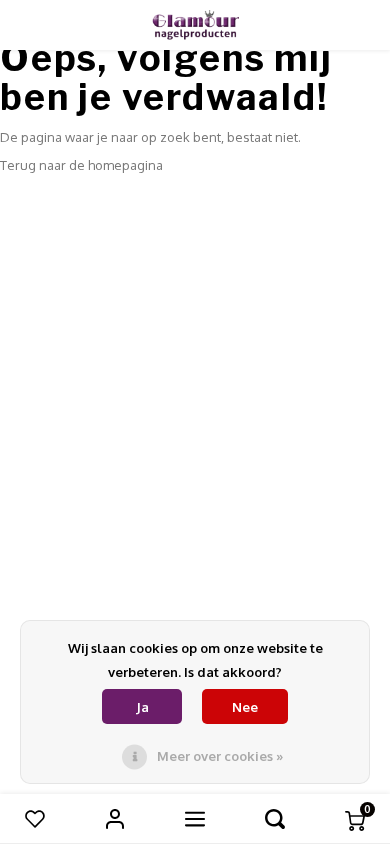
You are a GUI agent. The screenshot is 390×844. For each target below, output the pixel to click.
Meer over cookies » (220, 756)
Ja (142, 707)
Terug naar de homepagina (81, 165)
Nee (245, 707)
